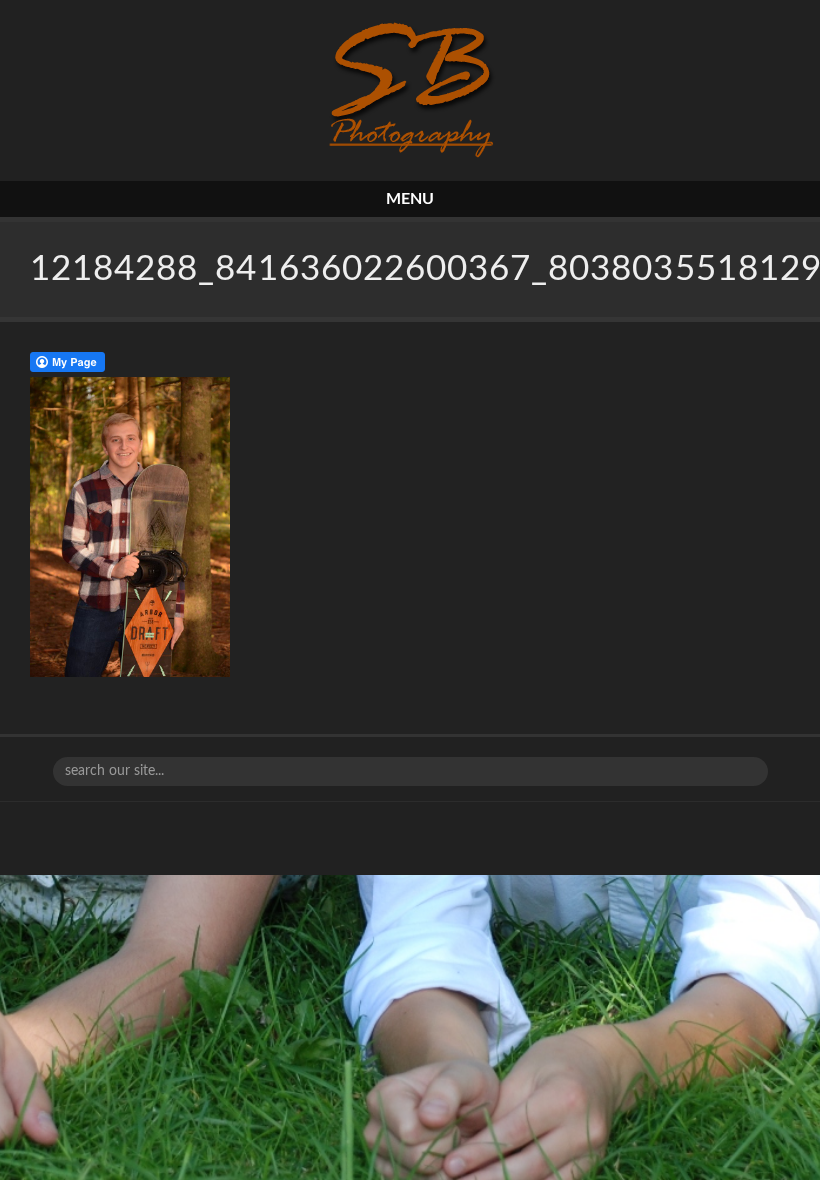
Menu (410, 199)
